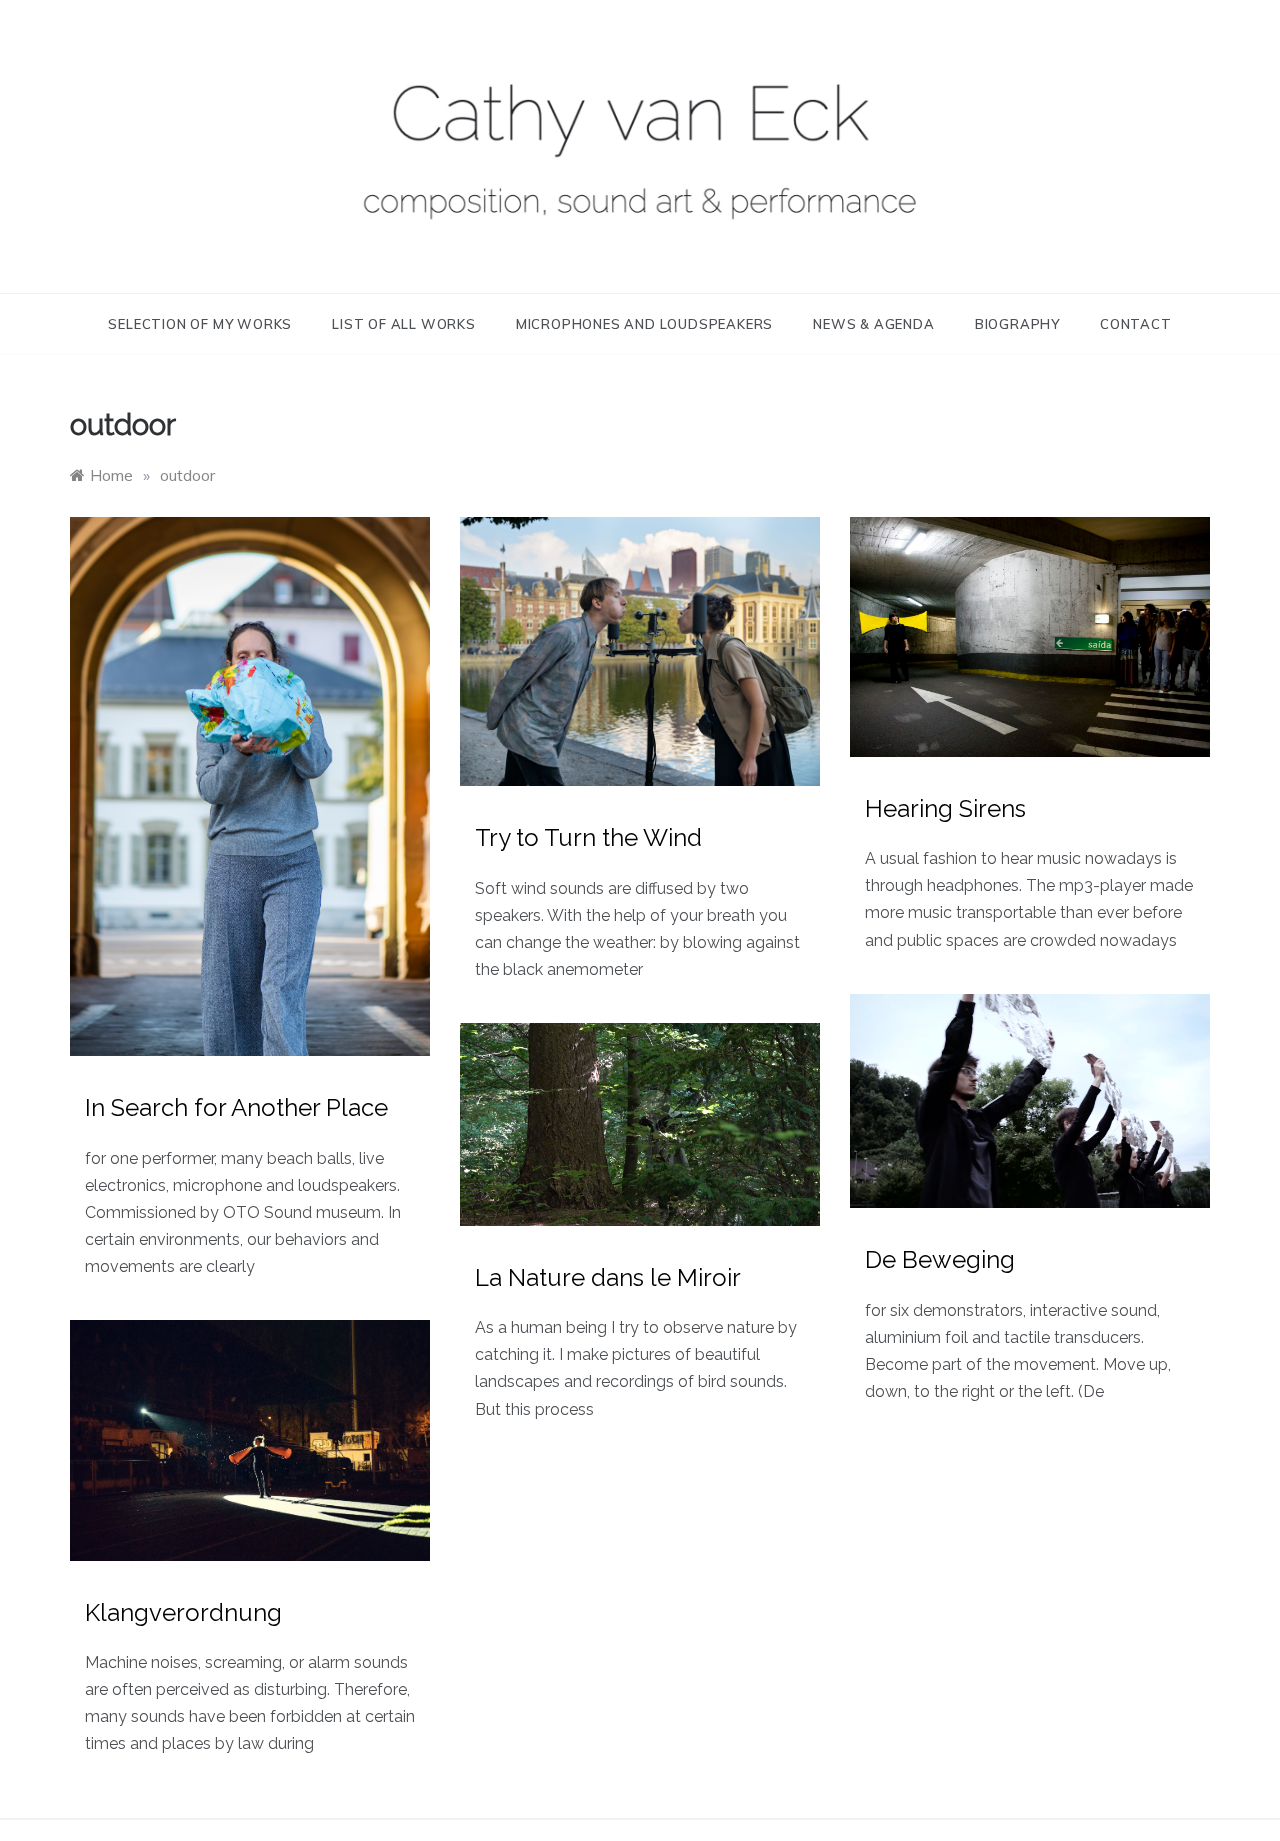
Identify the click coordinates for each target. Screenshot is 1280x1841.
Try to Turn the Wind (588, 837)
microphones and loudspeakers (644, 324)
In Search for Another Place (236, 1107)
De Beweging (940, 1259)
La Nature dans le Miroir (608, 1277)
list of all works (404, 324)
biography (1017, 324)
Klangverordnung (183, 1612)
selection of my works (200, 324)
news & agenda (873, 324)
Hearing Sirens (945, 808)
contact (1136, 324)
